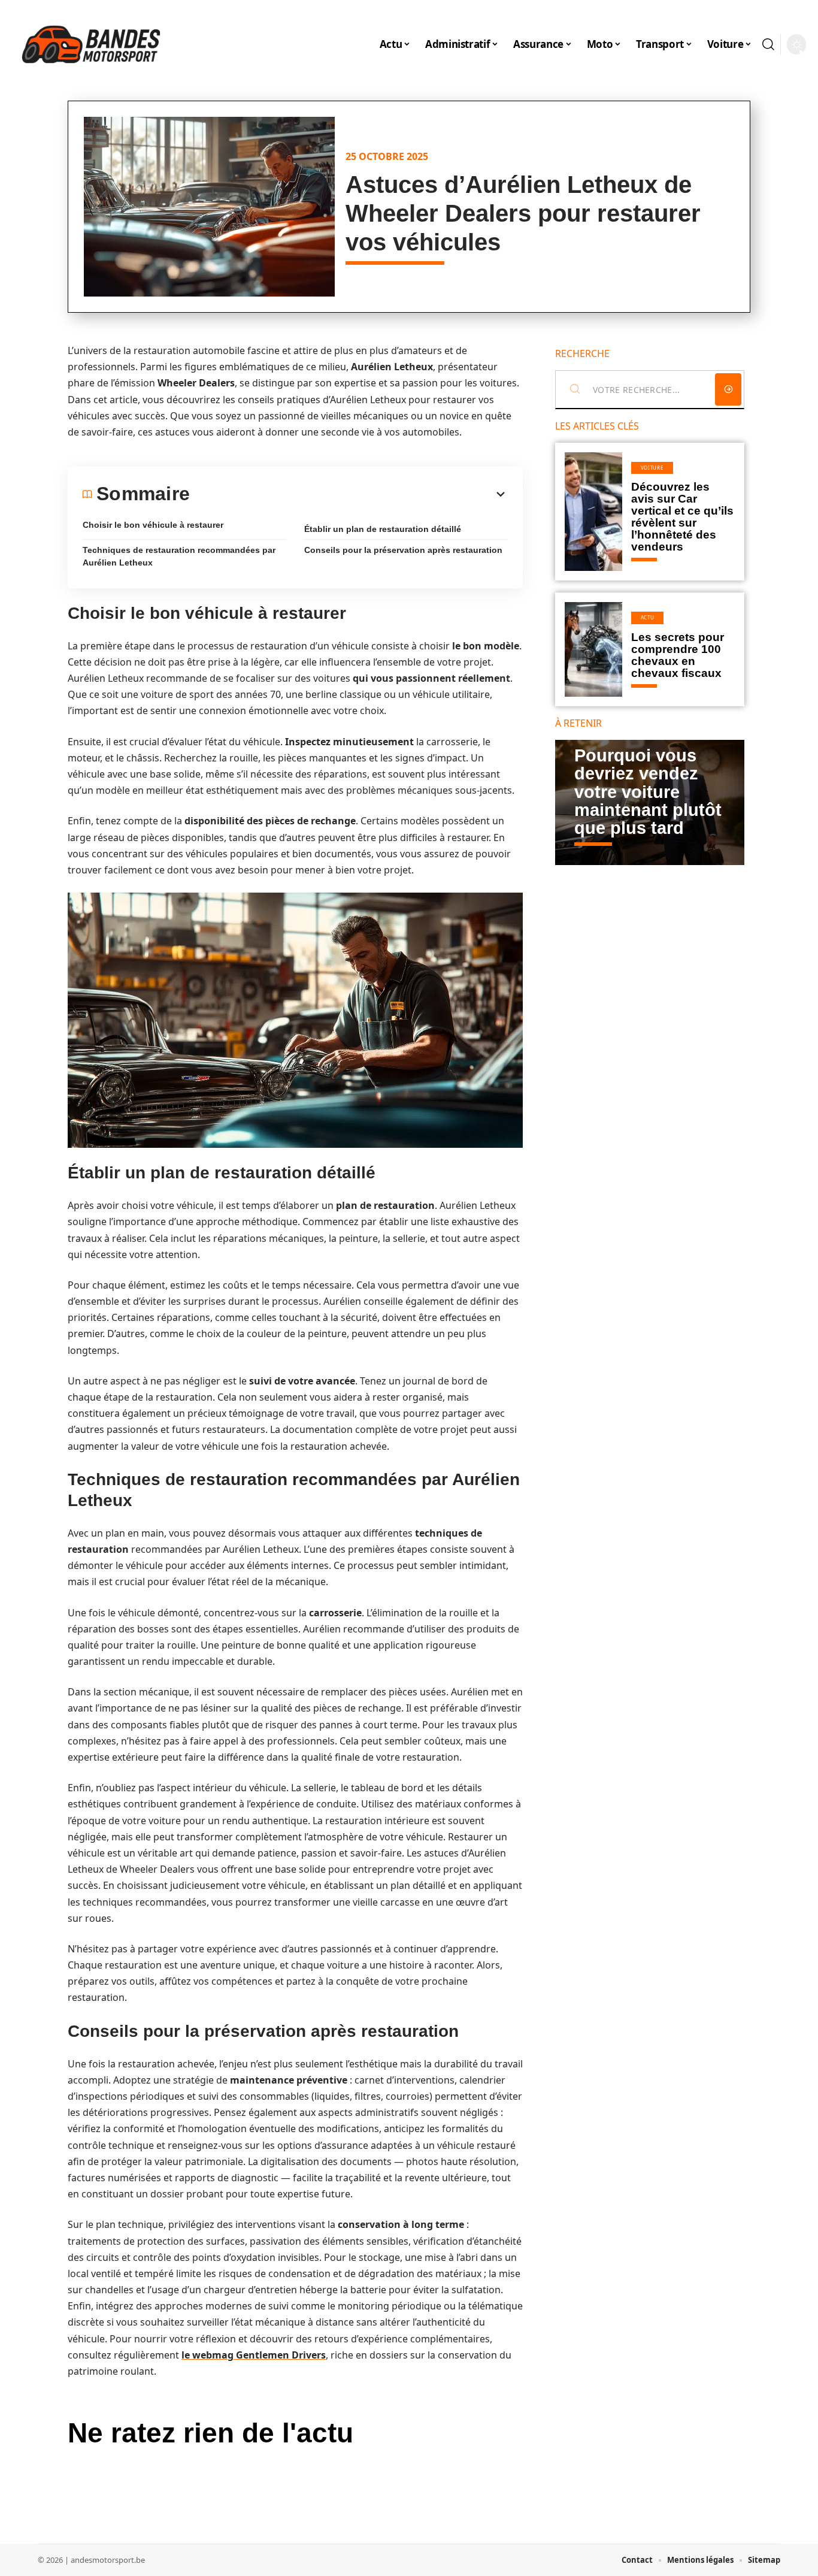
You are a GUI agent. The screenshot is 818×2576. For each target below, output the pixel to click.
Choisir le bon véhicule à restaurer (153, 525)
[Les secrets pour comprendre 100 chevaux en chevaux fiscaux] (593, 649)
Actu (648, 617)
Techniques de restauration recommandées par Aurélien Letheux (179, 556)
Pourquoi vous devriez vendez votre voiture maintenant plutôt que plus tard (648, 792)
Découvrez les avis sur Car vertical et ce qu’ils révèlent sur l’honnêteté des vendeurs (682, 517)
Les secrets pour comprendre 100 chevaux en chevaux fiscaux (678, 655)
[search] (768, 44)
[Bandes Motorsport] (91, 44)
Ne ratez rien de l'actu (210, 2433)
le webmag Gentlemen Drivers (254, 2355)
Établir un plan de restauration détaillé (383, 529)
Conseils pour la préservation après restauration (403, 550)
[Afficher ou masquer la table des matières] (349, 494)
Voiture (652, 468)
